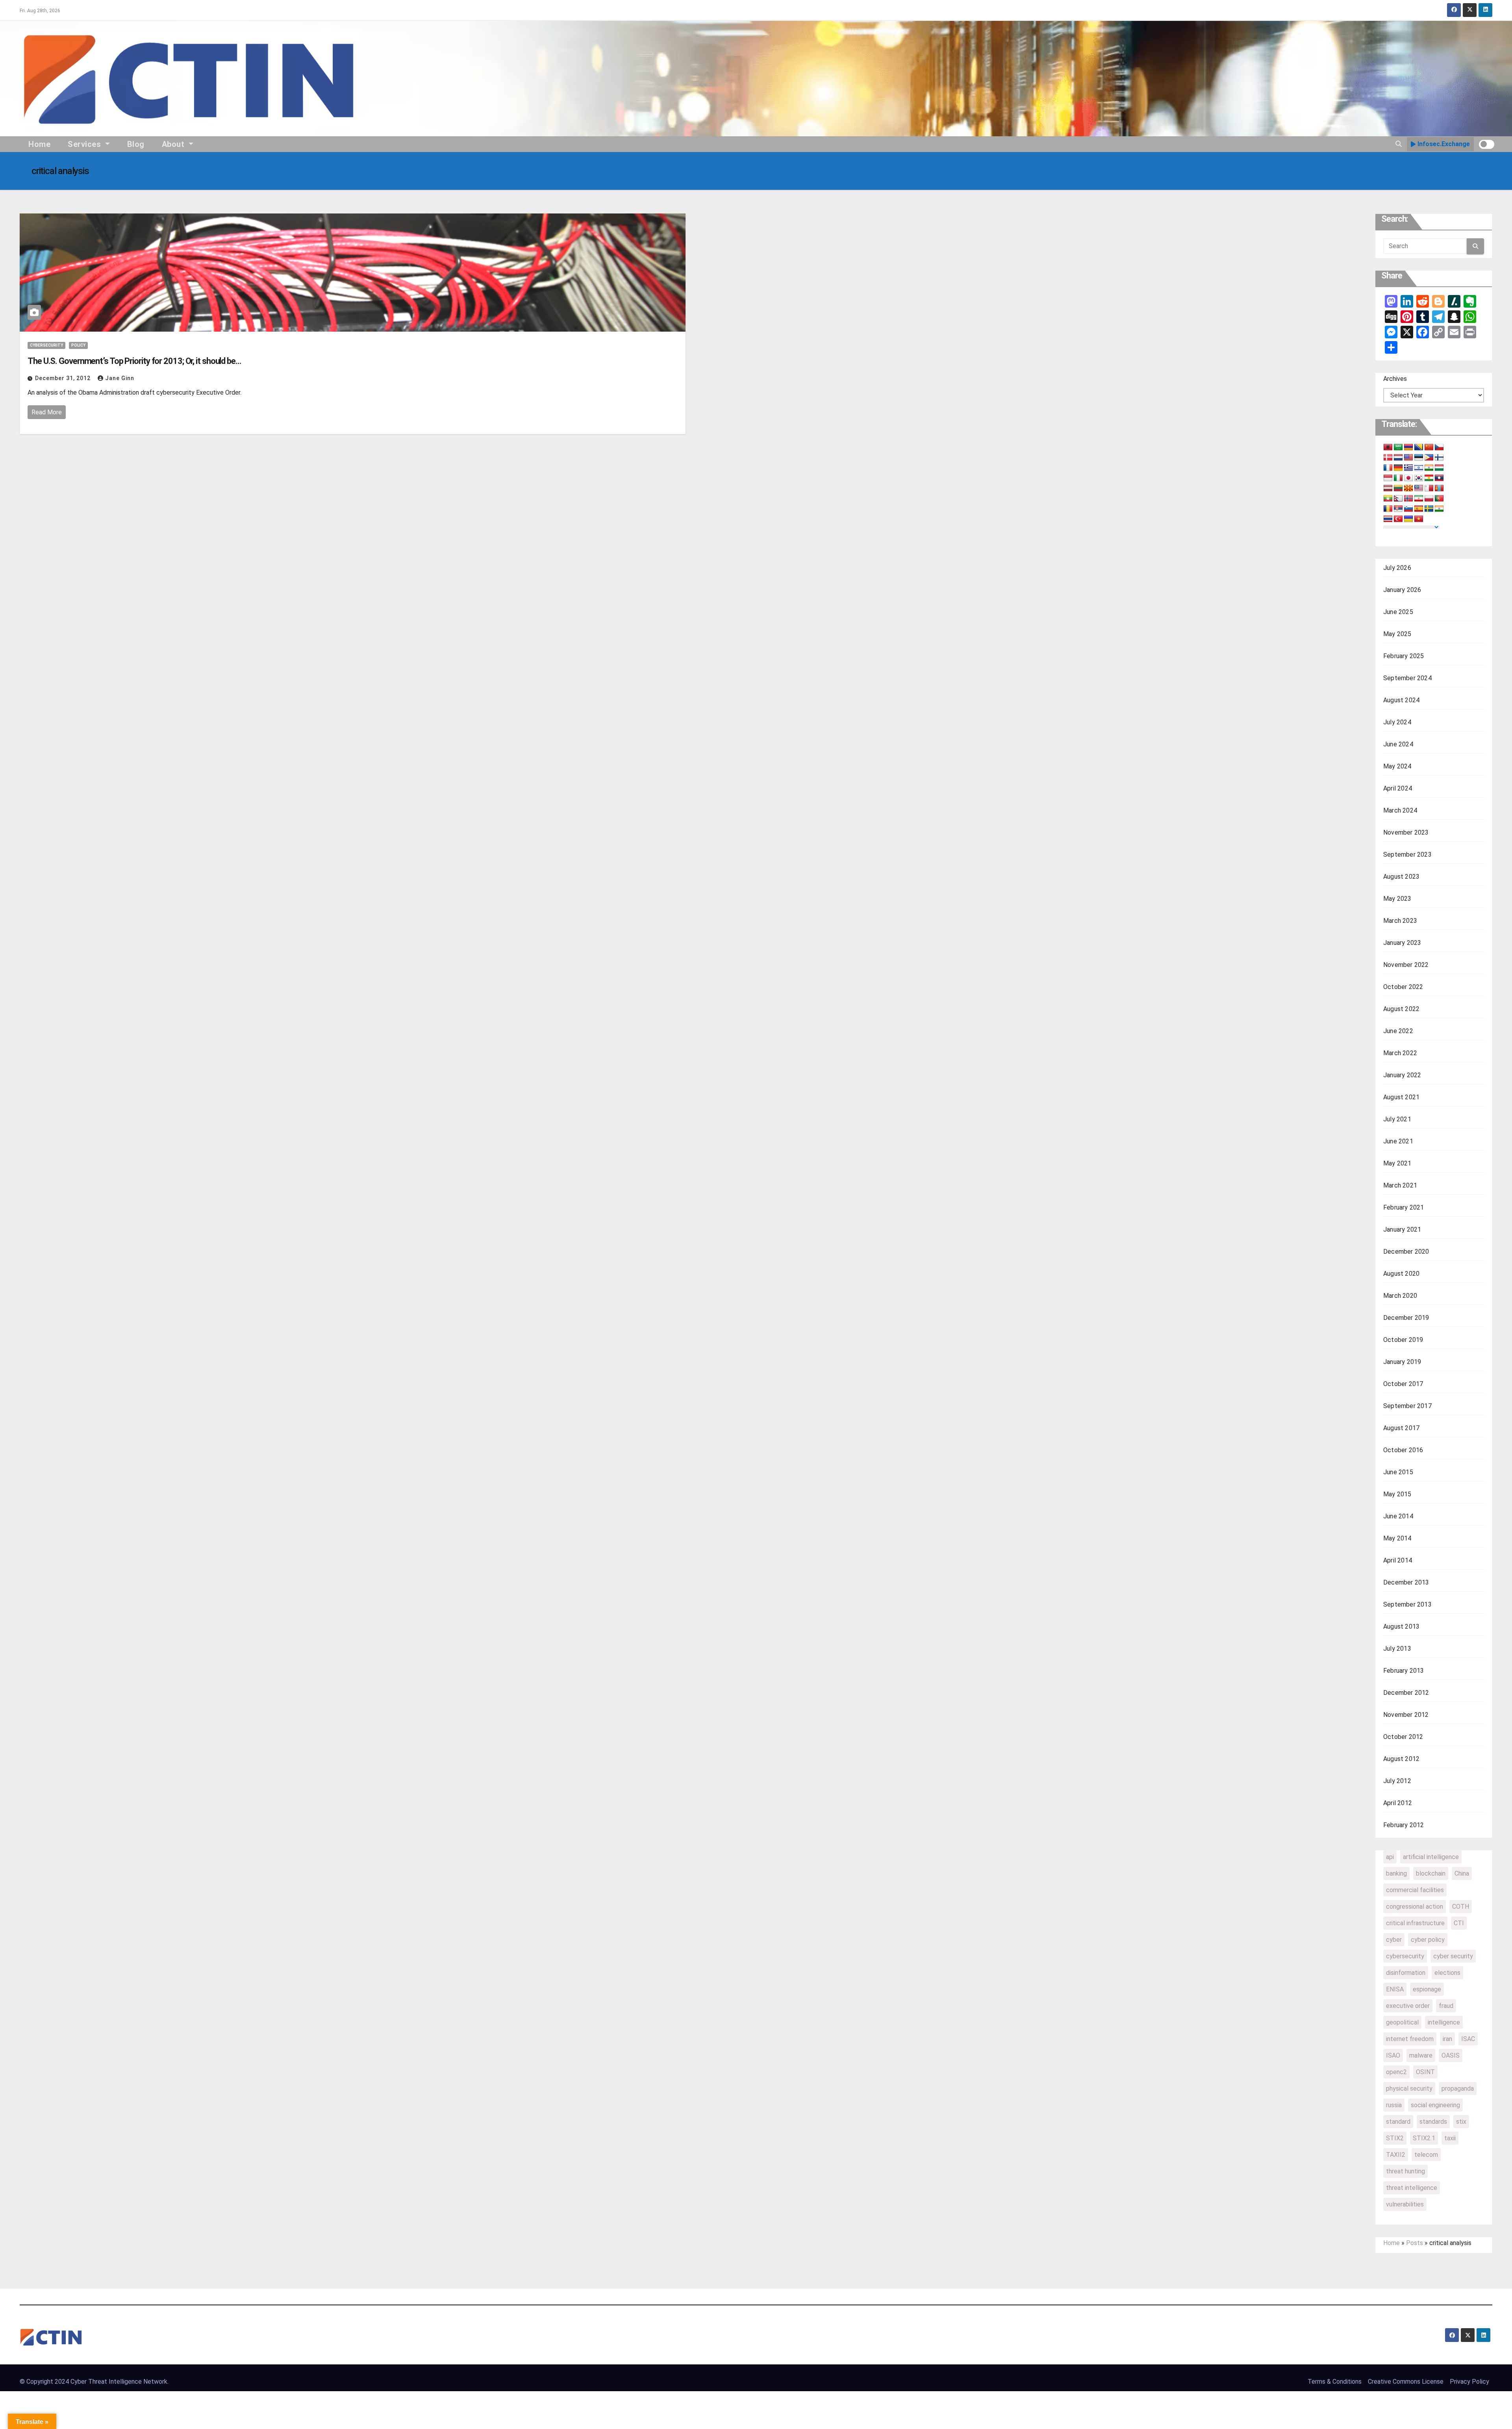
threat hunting (1405, 2171)
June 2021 (1398, 1141)
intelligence (1444, 2022)
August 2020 (1401, 1274)
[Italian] (1398, 478)
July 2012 (1397, 1781)
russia (1394, 2105)
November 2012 (1406, 1715)
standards (1433, 2122)
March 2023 (1400, 921)
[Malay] (1419, 488)
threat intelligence (1412, 2188)
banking (1396, 1873)
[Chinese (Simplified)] (1429, 447)
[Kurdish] (1429, 478)
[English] (1408, 458)
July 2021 (1397, 1119)
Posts (1415, 2243)
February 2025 (1404, 656)
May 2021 (1397, 1163)
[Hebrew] (1419, 468)
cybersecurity (1405, 1956)
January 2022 (1402, 1075)
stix (1461, 2122)
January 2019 (1402, 1362)
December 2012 (1406, 1693)
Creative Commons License (1406, 2382)
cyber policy (1428, 1940)
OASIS (1451, 2055)
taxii (1450, 2138)
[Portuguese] (1439, 499)
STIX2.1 (1424, 2138)
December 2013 (1406, 1582)
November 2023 (1406, 832)
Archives (1395, 379)
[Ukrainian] (1408, 519)
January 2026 (1402, 590)
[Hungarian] (1439, 468)
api (1390, 1857)
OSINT (1425, 2072)
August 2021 (1401, 1097)
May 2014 (1397, 1538)
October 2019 (1403, 1340)
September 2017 (1407, 1406)
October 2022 (1403, 987)
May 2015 (1397, 1494)
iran (1447, 2039)
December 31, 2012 (64, 378)
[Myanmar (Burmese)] (1388, 499)
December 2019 (1406, 1318)
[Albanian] (1388, 447)
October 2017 (1403, 1384)
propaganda (1458, 2088)
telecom (1426, 2155)
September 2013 (1407, 1604)
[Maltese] (1429, 488)
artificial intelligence (1431, 1857)
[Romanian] (1388, 509)
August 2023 (1401, 877)
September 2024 (1407, 678)
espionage (1427, 1989)
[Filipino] (1429, 458)
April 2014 (1398, 1560)
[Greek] (1408, 468)
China (1462, 1873)
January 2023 (1402, 943)
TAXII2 (1396, 2155)
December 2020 (1406, 1252)
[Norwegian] (1408, 499)
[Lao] (1439, 478)
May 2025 (1397, 634)
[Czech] (1439, 447)
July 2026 (1397, 568)
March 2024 (1400, 810)
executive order (1408, 2006)
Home (39, 144)
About (174, 144)
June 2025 (1398, 612)
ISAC (1468, 2039)
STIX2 (1395, 2138)
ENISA (1395, 1989)
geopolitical (1402, 2022)
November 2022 (1406, 965)
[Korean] (1419, 478)
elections (1447, 1973)
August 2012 (1401, 1759)
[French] (1388, 468)
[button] (1399, 144)
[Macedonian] (1408, 488)
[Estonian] (1419, 458)
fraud (1446, 2006)
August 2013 (1401, 1626)
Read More (47, 412)
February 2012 (1404, 1825)
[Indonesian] (1388, 478)
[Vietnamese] (1419, 519)
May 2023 (1397, 899)
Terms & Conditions (1335, 2382)
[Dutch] (1398, 458)
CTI (1459, 1923)
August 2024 (1401, 700)
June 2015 (1398, 1472)
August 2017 (1401, 1428)
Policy (78, 345)
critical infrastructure (1415, 1923)
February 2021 (1404, 1207)
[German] (1398, 468)
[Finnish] (1439, 458)
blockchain (1431, 1873)
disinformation (1406, 1973)
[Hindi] (1429, 468)
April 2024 (1398, 788)
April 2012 (1398, 1803)
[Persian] (1419, 499)
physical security (1409, 2088)
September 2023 (1407, 855)
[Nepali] (1398, 499)
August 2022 (1401, 1009)
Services (85, 144)
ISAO (1393, 2055)
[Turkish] (1398, 519)
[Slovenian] (1408, 509)
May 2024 (1397, 766)
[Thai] (1388, 519)
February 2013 (1404, 1671)
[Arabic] (1398, 447)
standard (1398, 2122)
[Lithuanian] (1398, 488)
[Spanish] (1419, 509)
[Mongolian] (1439, 488)
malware (1421, 2055)
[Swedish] (1429, 509)
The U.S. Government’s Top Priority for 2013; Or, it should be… (134, 361)
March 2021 (1400, 1185)
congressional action (1415, 1907)
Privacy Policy (1469, 2382)
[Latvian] (1388, 488)
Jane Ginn (120, 378)
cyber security (1453, 1956)
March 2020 (1400, 1296)
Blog (136, 144)
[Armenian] (1408, 447)
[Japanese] (1408, 478)
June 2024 (1398, 744)
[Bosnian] (1419, 447)
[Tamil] (1439, 509)
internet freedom (1410, 2039)
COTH (1461, 1907)
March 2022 (1400, 1053)
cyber (1394, 1940)
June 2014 (1398, 1516)
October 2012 (1403, 1737)
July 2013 (1397, 1649)
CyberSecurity (46, 345)
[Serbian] (1398, 509)
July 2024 (1397, 722)
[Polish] (1429, 499)
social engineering (1435, 2105)
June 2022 (1398, 1031)
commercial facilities (1415, 1890)
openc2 (1396, 2072)
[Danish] (1388, 458)
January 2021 (1402, 1229)
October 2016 (1403, 1450)
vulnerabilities (1405, 2204)
